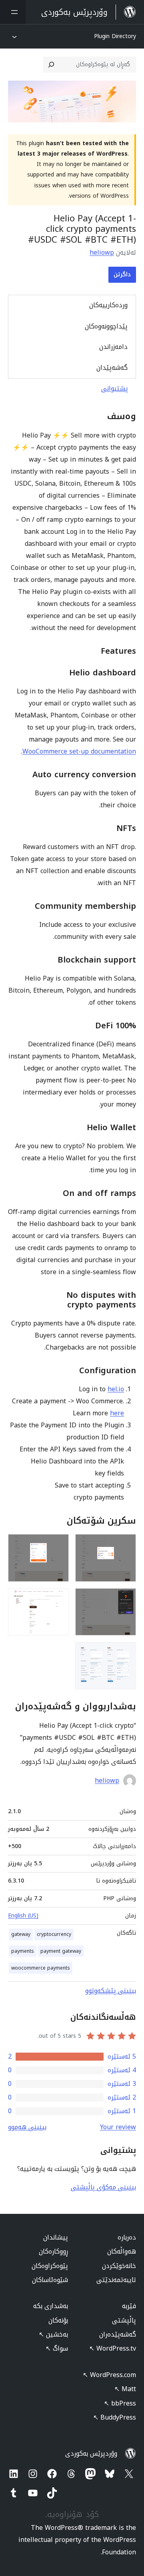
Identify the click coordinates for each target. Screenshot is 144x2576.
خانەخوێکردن (119, 2266)
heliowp (102, 252)
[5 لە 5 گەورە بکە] (125, 1653)
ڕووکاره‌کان (53, 2251)
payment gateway (61, 1951)
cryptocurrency (54, 1934)
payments (23, 1951)
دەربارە (127, 2237)
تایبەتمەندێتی (116, 2280)
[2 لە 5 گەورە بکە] (58, 1545)
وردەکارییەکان (108, 305)
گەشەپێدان (112, 368)
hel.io (116, 1389)
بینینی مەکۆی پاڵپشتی (103, 2187)
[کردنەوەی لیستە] (13, 12)
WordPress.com (109, 2375)
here (117, 1413)
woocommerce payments (41, 1968)
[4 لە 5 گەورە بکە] (58, 1599)
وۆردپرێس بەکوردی (91, 2453)
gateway (21, 1934)
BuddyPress (115, 2417)
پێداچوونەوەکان (106, 326)
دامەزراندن (113, 347)
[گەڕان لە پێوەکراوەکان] (51, 65)
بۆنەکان (58, 2320)
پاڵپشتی (124, 2320)
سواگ (57, 2348)
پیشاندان (56, 2237)
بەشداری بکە (51, 2306)
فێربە (129, 2306)
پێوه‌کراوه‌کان (50, 2266)
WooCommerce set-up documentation (79, 751)
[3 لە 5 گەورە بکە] (125, 1599)
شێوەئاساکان (50, 2280)
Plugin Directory (115, 36)
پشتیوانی (115, 388)
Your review (118, 2127)
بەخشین (53, 2334)
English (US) (23, 1916)
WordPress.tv (113, 2348)
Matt (125, 2389)
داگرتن (122, 275)
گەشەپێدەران (118, 2334)
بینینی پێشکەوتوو (111, 1991)
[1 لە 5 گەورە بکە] (125, 1545)
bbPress (120, 2403)
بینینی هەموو (27, 2127)
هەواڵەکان (122, 2251)
